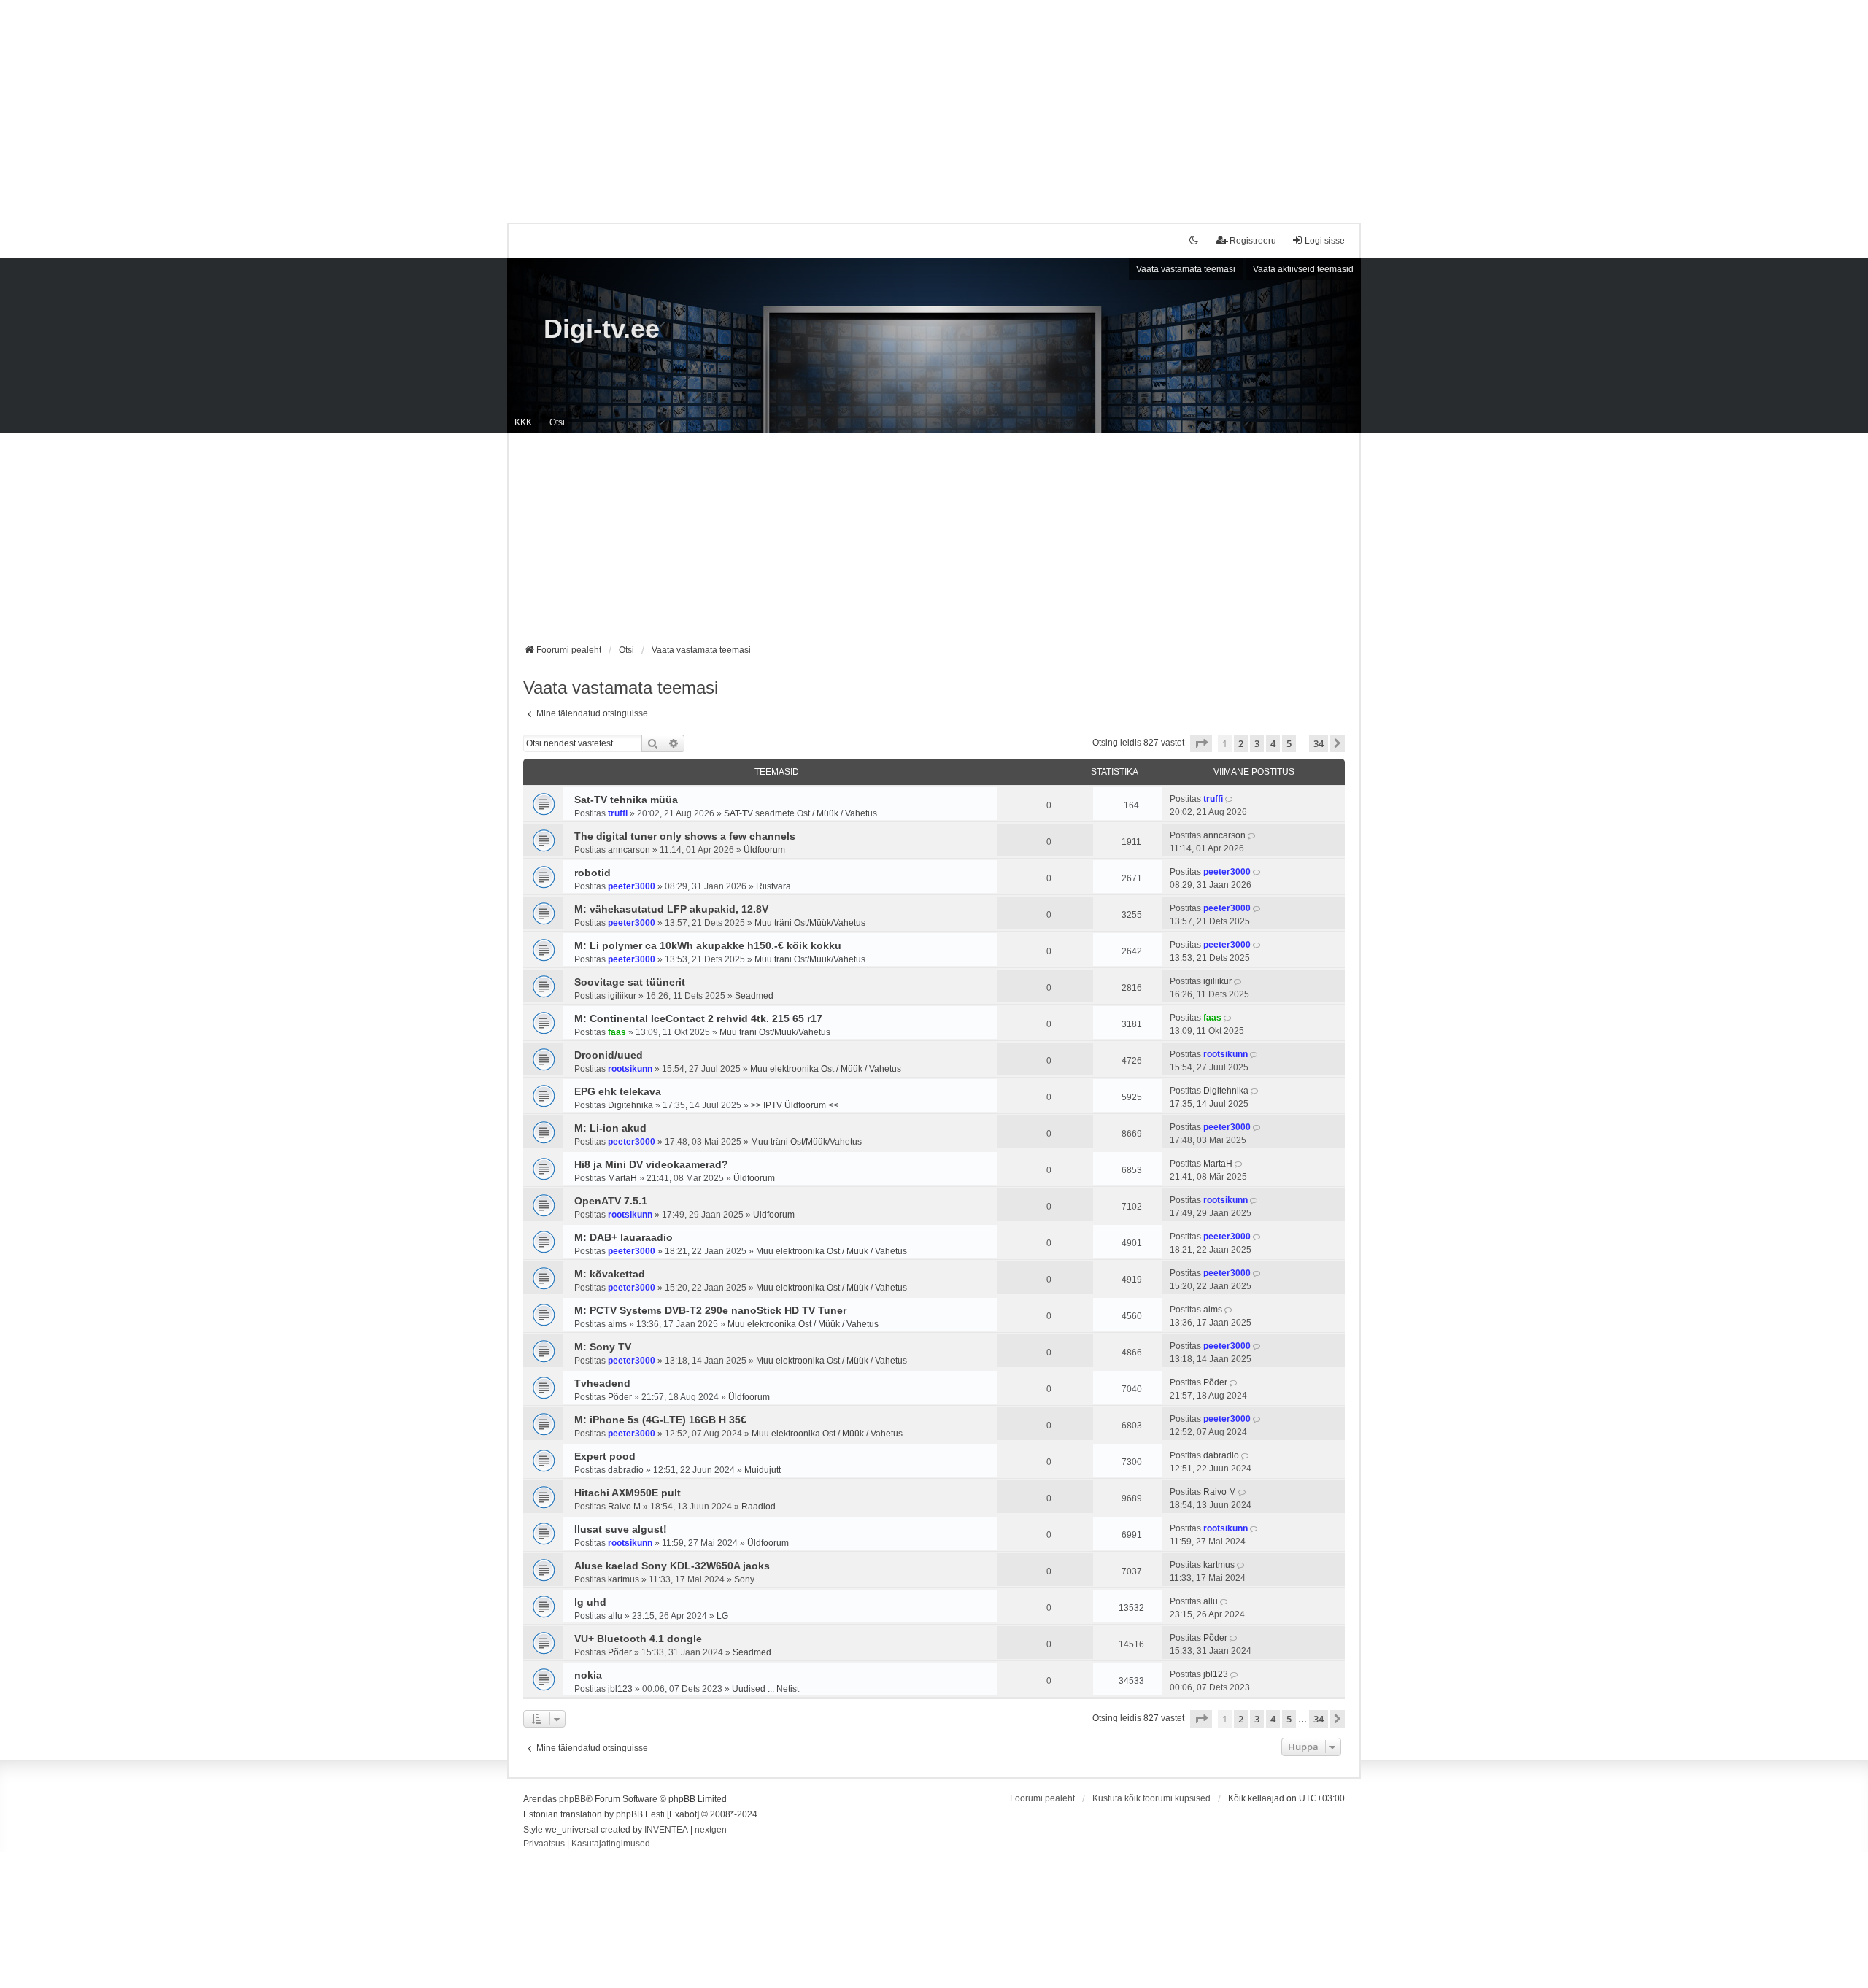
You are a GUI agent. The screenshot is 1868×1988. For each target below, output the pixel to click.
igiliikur (622, 996)
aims (617, 1324)
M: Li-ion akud (610, 1128)
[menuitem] (544, 1844)
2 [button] (1241, 743)
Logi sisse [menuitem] (1325, 241)
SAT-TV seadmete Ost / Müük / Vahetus (800, 813)
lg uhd (590, 1602)
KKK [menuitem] (523, 422)
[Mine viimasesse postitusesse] (1230, 799)
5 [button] (1289, 743)
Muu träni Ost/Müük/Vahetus (810, 923)
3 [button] (1257, 743)
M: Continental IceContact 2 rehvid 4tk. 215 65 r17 (698, 1018)
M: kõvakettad (610, 1274)
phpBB (572, 1799)
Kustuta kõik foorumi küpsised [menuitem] (1151, 1798)
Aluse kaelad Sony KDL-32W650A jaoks (672, 1566)
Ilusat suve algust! (621, 1529)
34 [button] (1319, 743)
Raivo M (624, 1507)
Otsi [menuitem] (557, 422)
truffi (618, 813)
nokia (588, 1675)
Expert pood (605, 1456)
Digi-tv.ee (602, 329)
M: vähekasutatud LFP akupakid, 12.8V (671, 909)
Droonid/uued (609, 1055)
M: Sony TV (603, 1347)
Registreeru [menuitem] (1253, 241)
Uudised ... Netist (765, 1689)
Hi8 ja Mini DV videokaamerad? (651, 1164)
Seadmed (754, 996)
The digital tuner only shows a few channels (685, 836)
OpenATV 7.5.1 (611, 1201)
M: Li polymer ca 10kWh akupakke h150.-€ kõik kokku (708, 945)
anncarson (629, 850)
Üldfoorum (764, 850)
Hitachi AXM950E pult (628, 1493)
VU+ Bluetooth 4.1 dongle (638, 1639)
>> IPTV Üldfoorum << (795, 1105)
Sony (744, 1579)
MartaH (622, 1178)
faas (617, 1032)
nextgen (711, 1830)
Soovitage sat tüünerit (630, 982)
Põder (620, 1397)
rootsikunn (630, 1069)
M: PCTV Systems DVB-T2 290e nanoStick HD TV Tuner (710, 1310)
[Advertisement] (934, 102)
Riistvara (773, 886)
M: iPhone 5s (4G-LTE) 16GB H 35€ (660, 1420)
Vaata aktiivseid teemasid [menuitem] (1303, 269)
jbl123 (620, 1689)
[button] (1201, 743)
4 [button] (1273, 743)
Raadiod (759, 1507)
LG (722, 1616)
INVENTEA (666, 1830)
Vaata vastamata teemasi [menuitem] (1186, 269)
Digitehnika (630, 1105)
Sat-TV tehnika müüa (626, 800)
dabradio (626, 1470)
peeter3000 (632, 886)
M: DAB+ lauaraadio (624, 1237)
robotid (593, 873)
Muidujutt (763, 1470)
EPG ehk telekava (618, 1091)
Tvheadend (602, 1383)
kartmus (624, 1579)
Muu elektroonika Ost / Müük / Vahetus (826, 1069)
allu (615, 1616)
